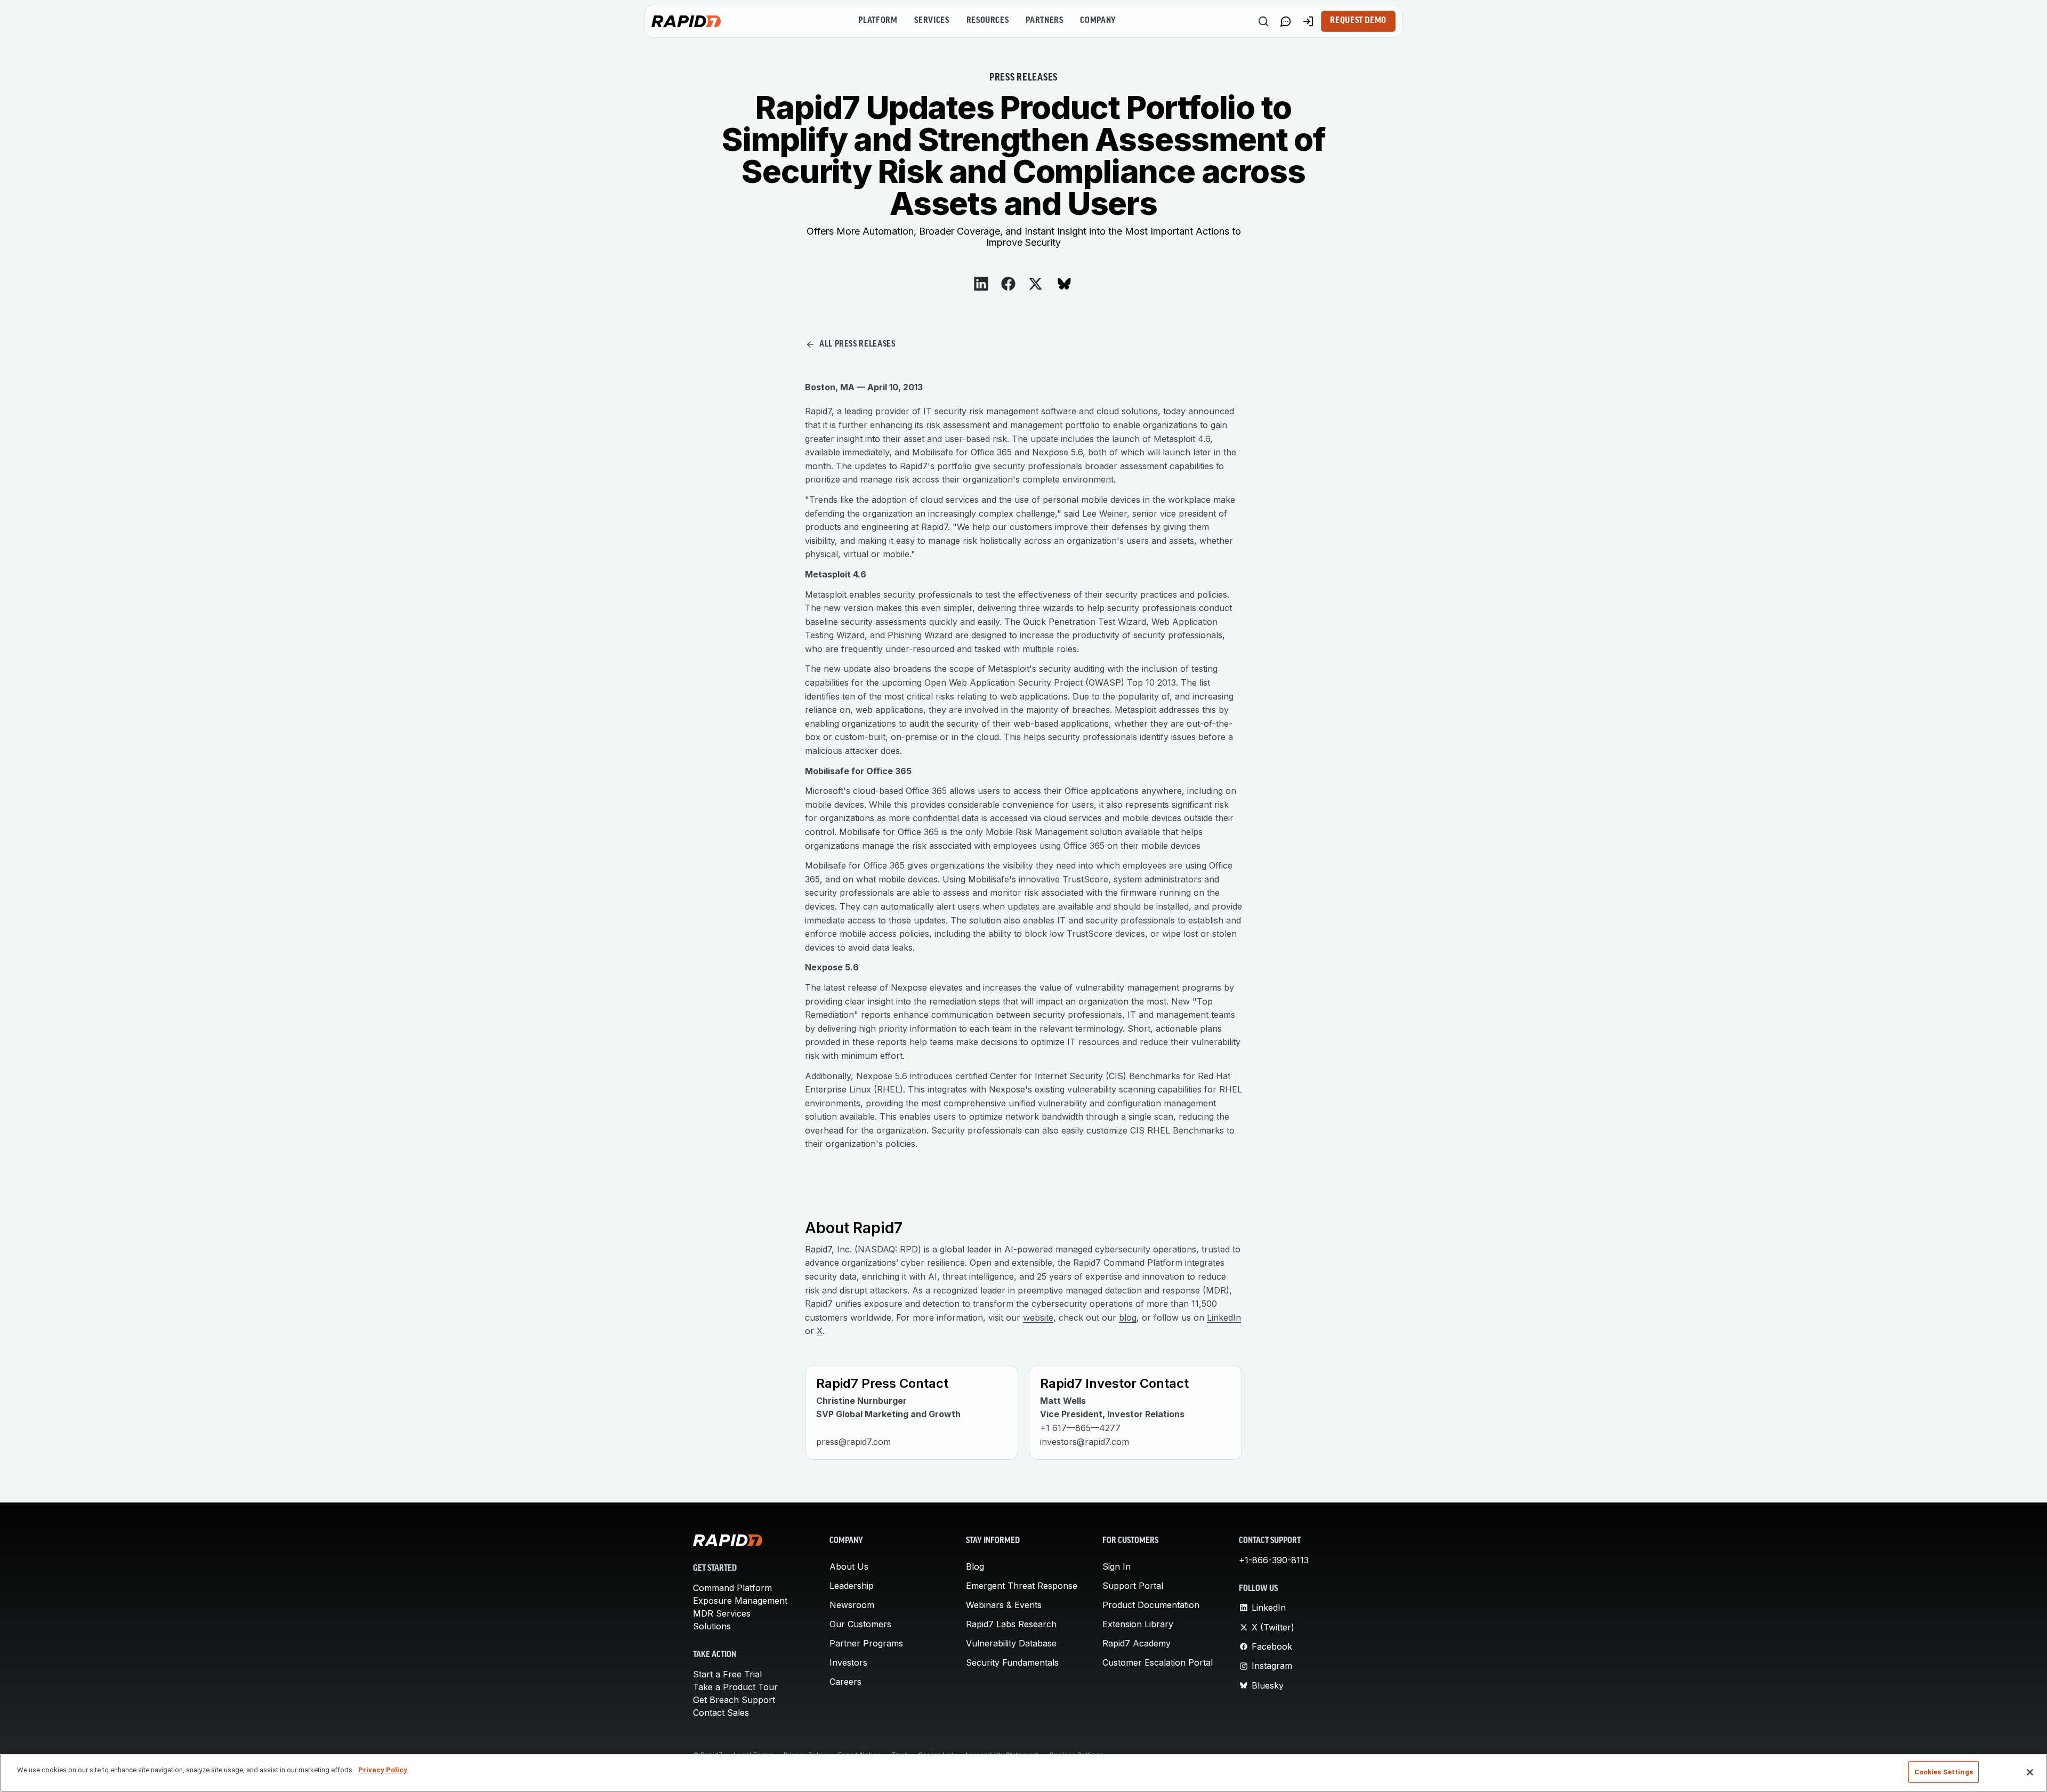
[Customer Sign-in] (1308, 21)
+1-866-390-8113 (1274, 1560)
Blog (975, 1566)
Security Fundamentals (1012, 1662)
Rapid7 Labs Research (1011, 1624)
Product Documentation (1151, 1605)
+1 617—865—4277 (1080, 1428)
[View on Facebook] (1008, 284)
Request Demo (1358, 21)
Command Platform (732, 1588)
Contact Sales (721, 1713)
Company (1098, 21)
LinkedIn (1224, 1317)
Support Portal (1133, 1586)
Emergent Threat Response (1022, 1586)
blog (1128, 1317)
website (1038, 1317)
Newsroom (852, 1605)
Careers (845, 1682)
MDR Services (722, 1613)
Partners (1044, 21)
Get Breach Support (734, 1700)
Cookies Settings (1944, 1772)
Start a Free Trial (727, 1674)
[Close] (2030, 1772)
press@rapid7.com (853, 1442)
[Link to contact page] (1286, 21)
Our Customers (860, 1624)
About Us (849, 1566)
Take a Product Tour (735, 1687)
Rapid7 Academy (1137, 1643)
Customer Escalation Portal (1158, 1662)
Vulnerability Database (1011, 1643)
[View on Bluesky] (1064, 284)
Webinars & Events (1004, 1605)
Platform (878, 21)
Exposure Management (740, 1601)
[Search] (1263, 21)
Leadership (852, 1586)
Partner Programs (866, 1643)
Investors (848, 1662)
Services (932, 21)
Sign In (1117, 1566)
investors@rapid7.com (1085, 1442)
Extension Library (1138, 1624)
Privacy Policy (383, 1770)
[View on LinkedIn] (981, 284)
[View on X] (1035, 284)
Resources (988, 21)
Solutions (712, 1626)
